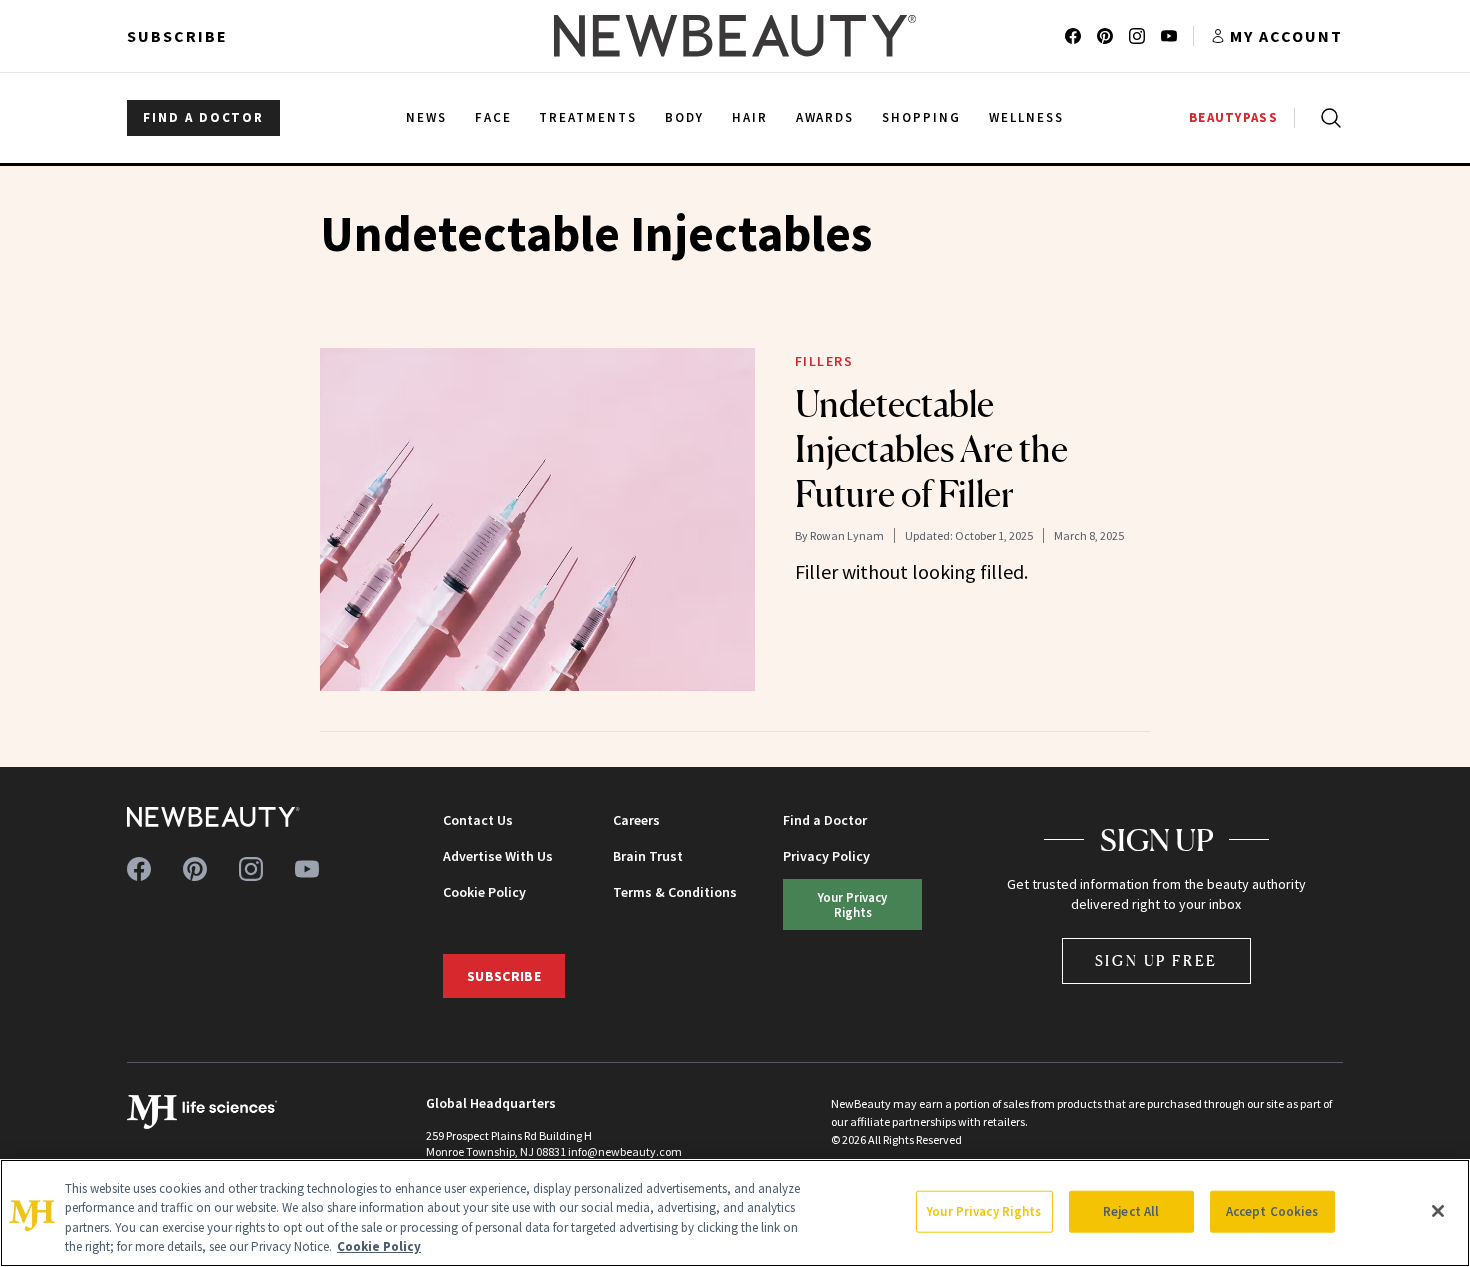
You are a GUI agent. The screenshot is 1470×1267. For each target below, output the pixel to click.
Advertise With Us (498, 856)
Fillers (824, 361)
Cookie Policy (484, 892)
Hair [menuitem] (750, 117)
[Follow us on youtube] (1169, 36)
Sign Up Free (1157, 960)
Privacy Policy (826, 856)
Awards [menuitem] (825, 117)
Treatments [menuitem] (588, 117)
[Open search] (1327, 118)
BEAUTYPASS (1233, 117)
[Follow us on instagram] (1137, 36)
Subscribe (177, 36)
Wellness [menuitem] (1026, 117)
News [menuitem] (426, 117)
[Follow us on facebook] (1073, 36)
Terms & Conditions (675, 892)
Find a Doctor (825, 820)
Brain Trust (648, 856)
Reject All (1131, 1211)
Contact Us (478, 820)
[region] (735, 1213)
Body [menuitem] (684, 117)
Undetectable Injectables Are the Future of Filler (931, 449)
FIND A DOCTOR (203, 117)
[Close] (1438, 1211)
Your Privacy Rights (852, 904)
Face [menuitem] (493, 117)
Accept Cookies (1272, 1211)
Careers (636, 820)
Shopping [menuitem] (921, 117)
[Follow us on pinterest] (1105, 36)
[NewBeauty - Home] (735, 36)
